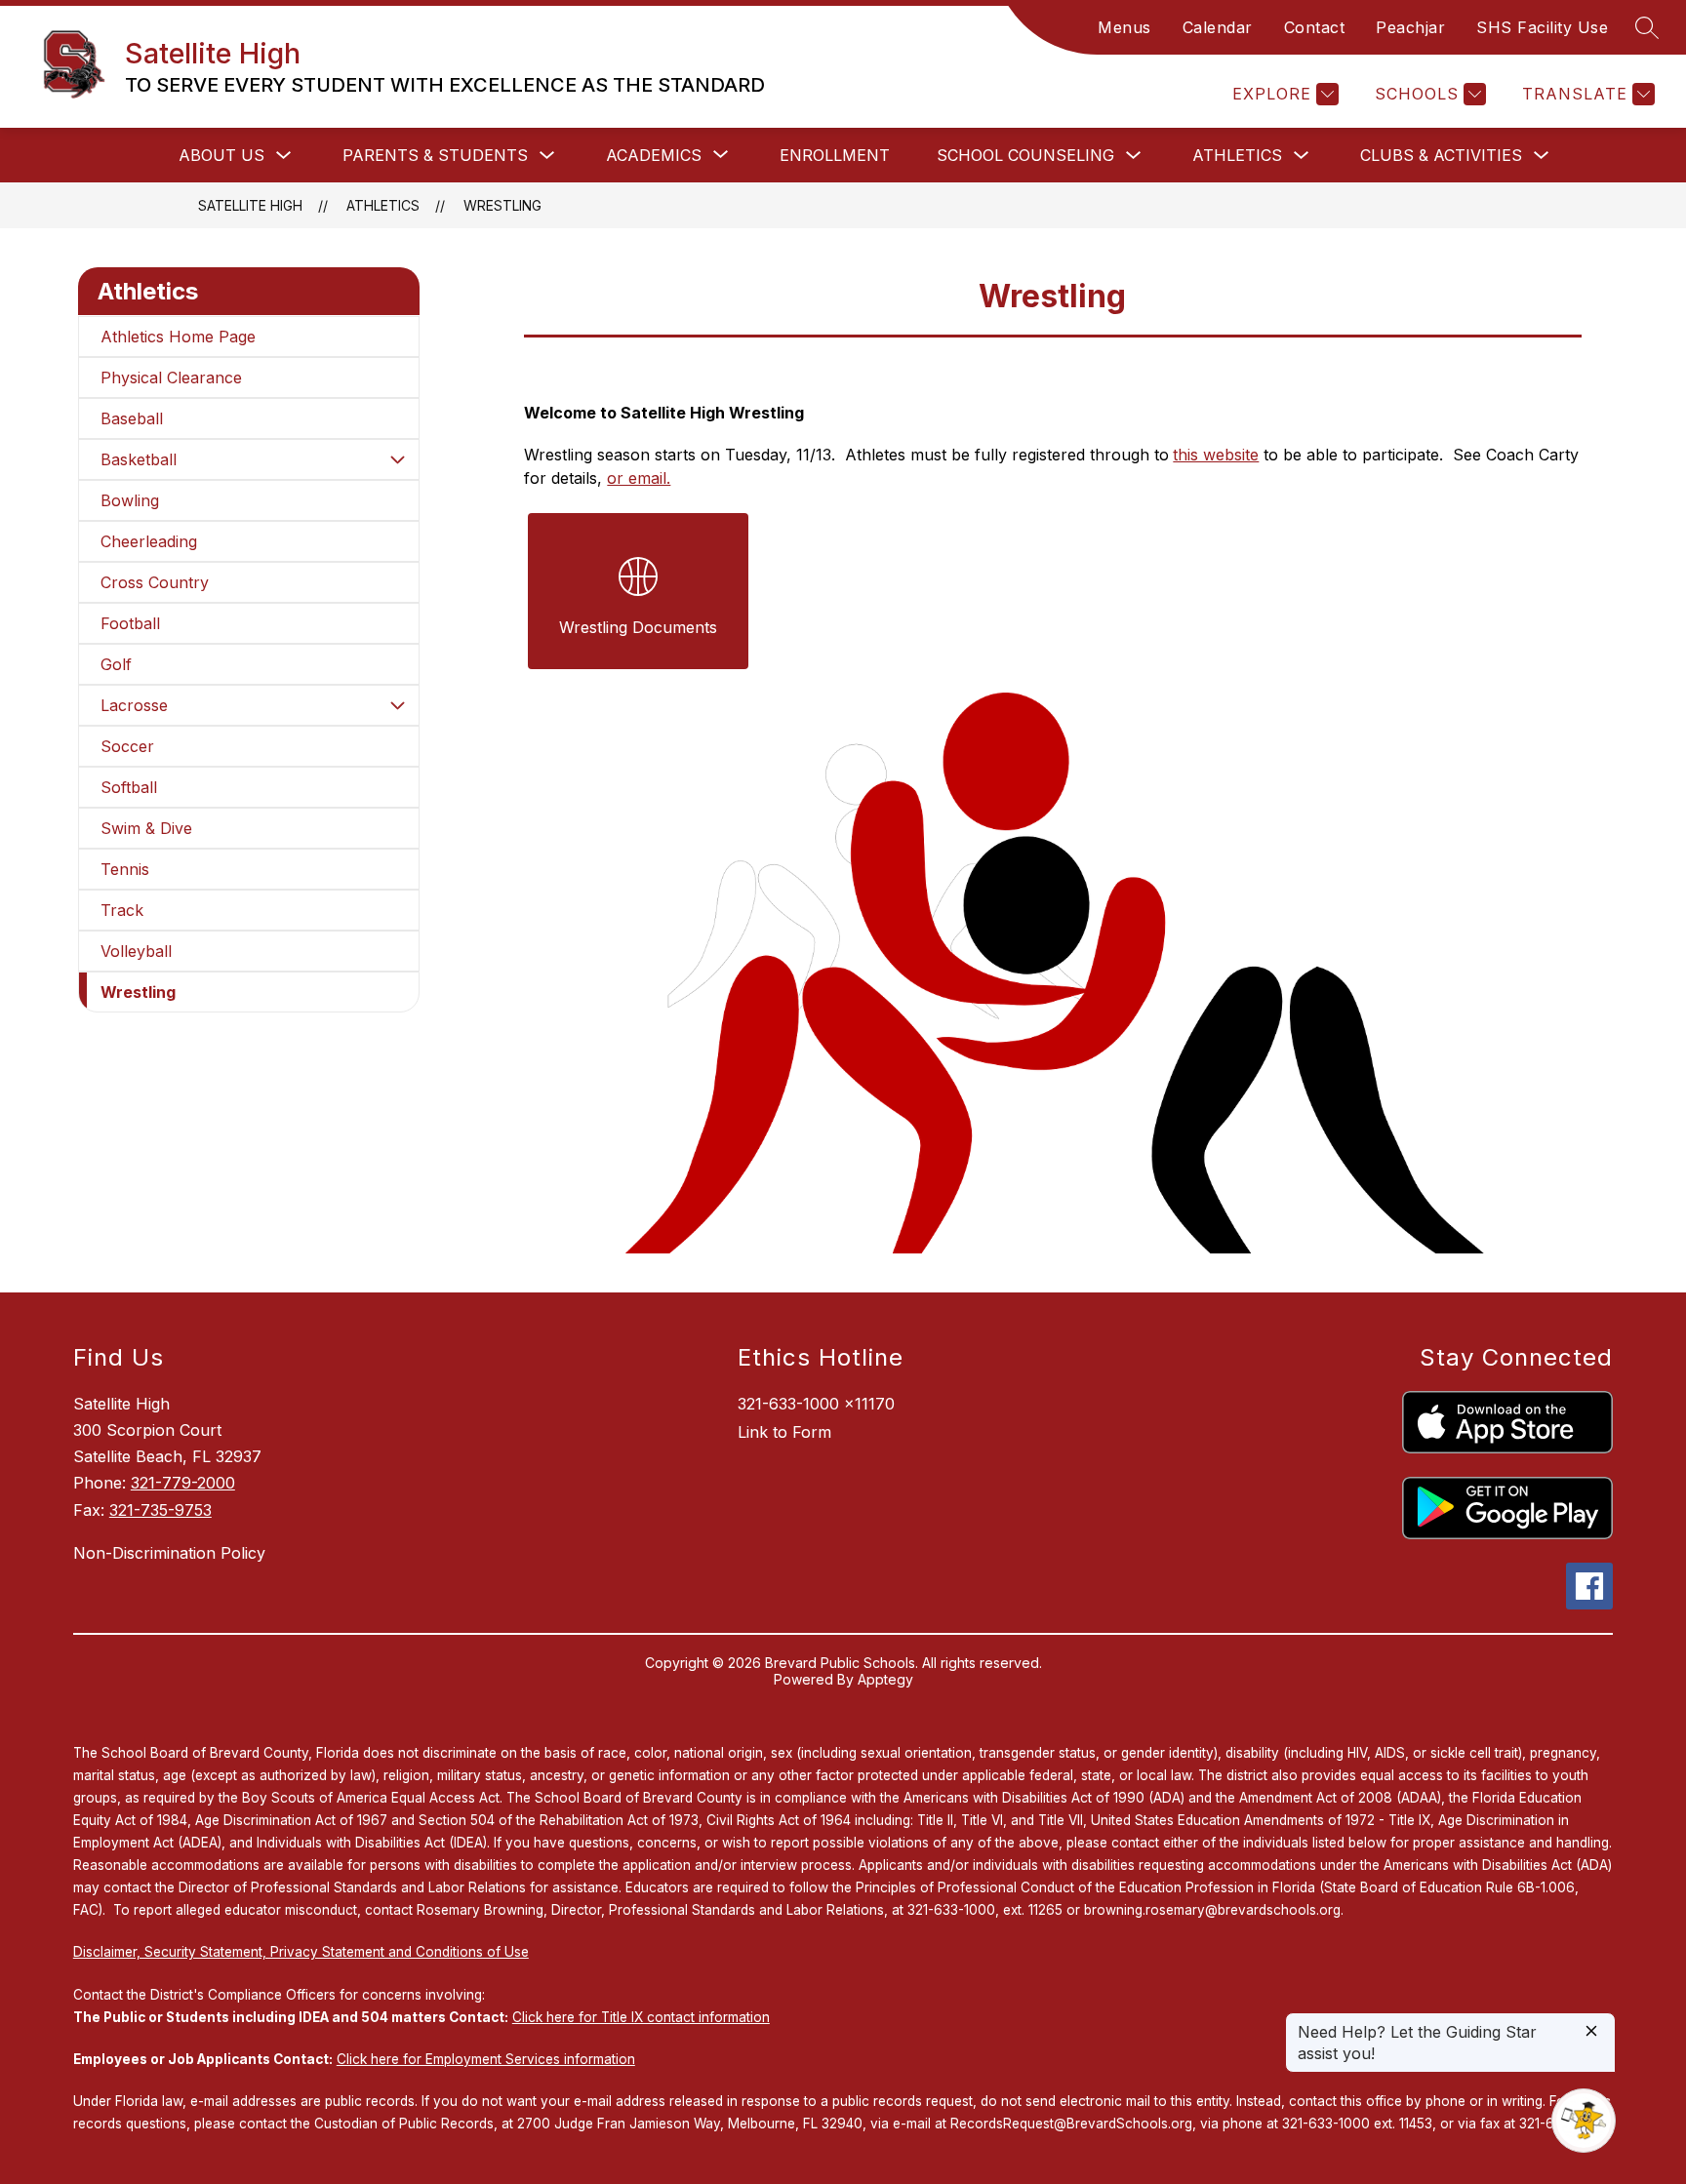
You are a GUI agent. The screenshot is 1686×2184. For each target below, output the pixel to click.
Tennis (125, 869)
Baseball (132, 418)
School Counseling (1025, 155)
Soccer (127, 746)
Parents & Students (435, 155)
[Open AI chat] (1584, 2121)
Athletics (1237, 155)
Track (122, 910)
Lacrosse (134, 705)
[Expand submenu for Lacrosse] (397, 705)
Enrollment (835, 155)
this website (1216, 455)
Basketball (139, 459)
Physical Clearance (171, 377)
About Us (221, 155)
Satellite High (250, 205)
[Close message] (1591, 2032)
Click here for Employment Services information (486, 2059)
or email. (639, 478)
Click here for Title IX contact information (641, 2017)
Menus (1124, 27)
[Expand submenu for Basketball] (397, 459)
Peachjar (1410, 27)
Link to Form (784, 1432)
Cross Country (155, 582)
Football (130, 623)
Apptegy (885, 1679)
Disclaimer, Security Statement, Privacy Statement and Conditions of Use (301, 1952)
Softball (129, 787)
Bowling (130, 500)
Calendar (1218, 27)
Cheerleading (149, 541)
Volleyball (136, 951)
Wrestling (502, 205)
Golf (116, 664)
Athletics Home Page (178, 337)
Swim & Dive (146, 828)
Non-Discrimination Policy (169, 1553)
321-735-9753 (161, 1510)
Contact (1315, 27)
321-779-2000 (183, 1483)
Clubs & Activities (1441, 155)
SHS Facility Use (1542, 27)
